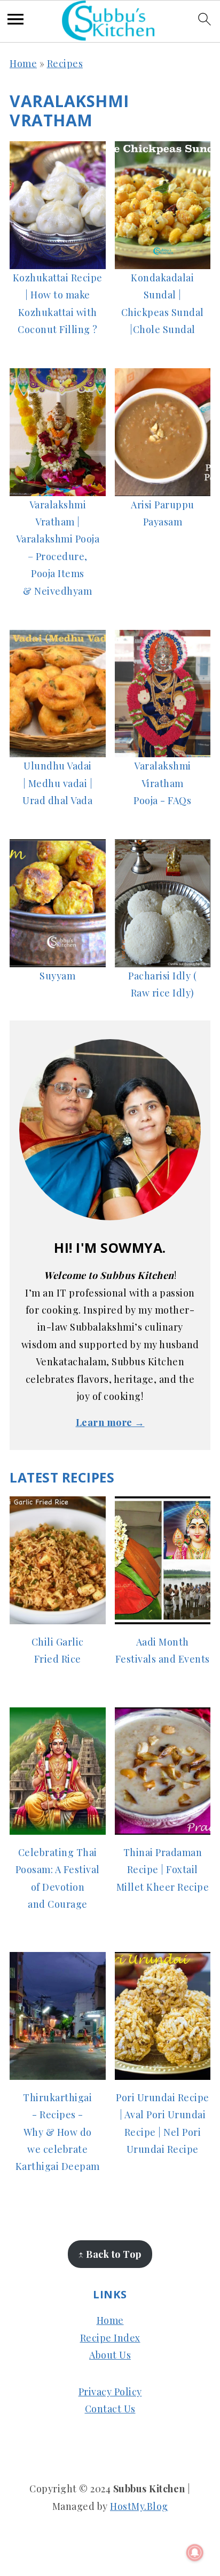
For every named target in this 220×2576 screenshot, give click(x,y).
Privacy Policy (110, 2392)
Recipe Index (110, 2338)
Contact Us (110, 2409)
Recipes (65, 63)
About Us (110, 2355)
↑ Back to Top (110, 2254)
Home (23, 63)
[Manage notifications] (195, 2553)
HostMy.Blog (139, 2506)
